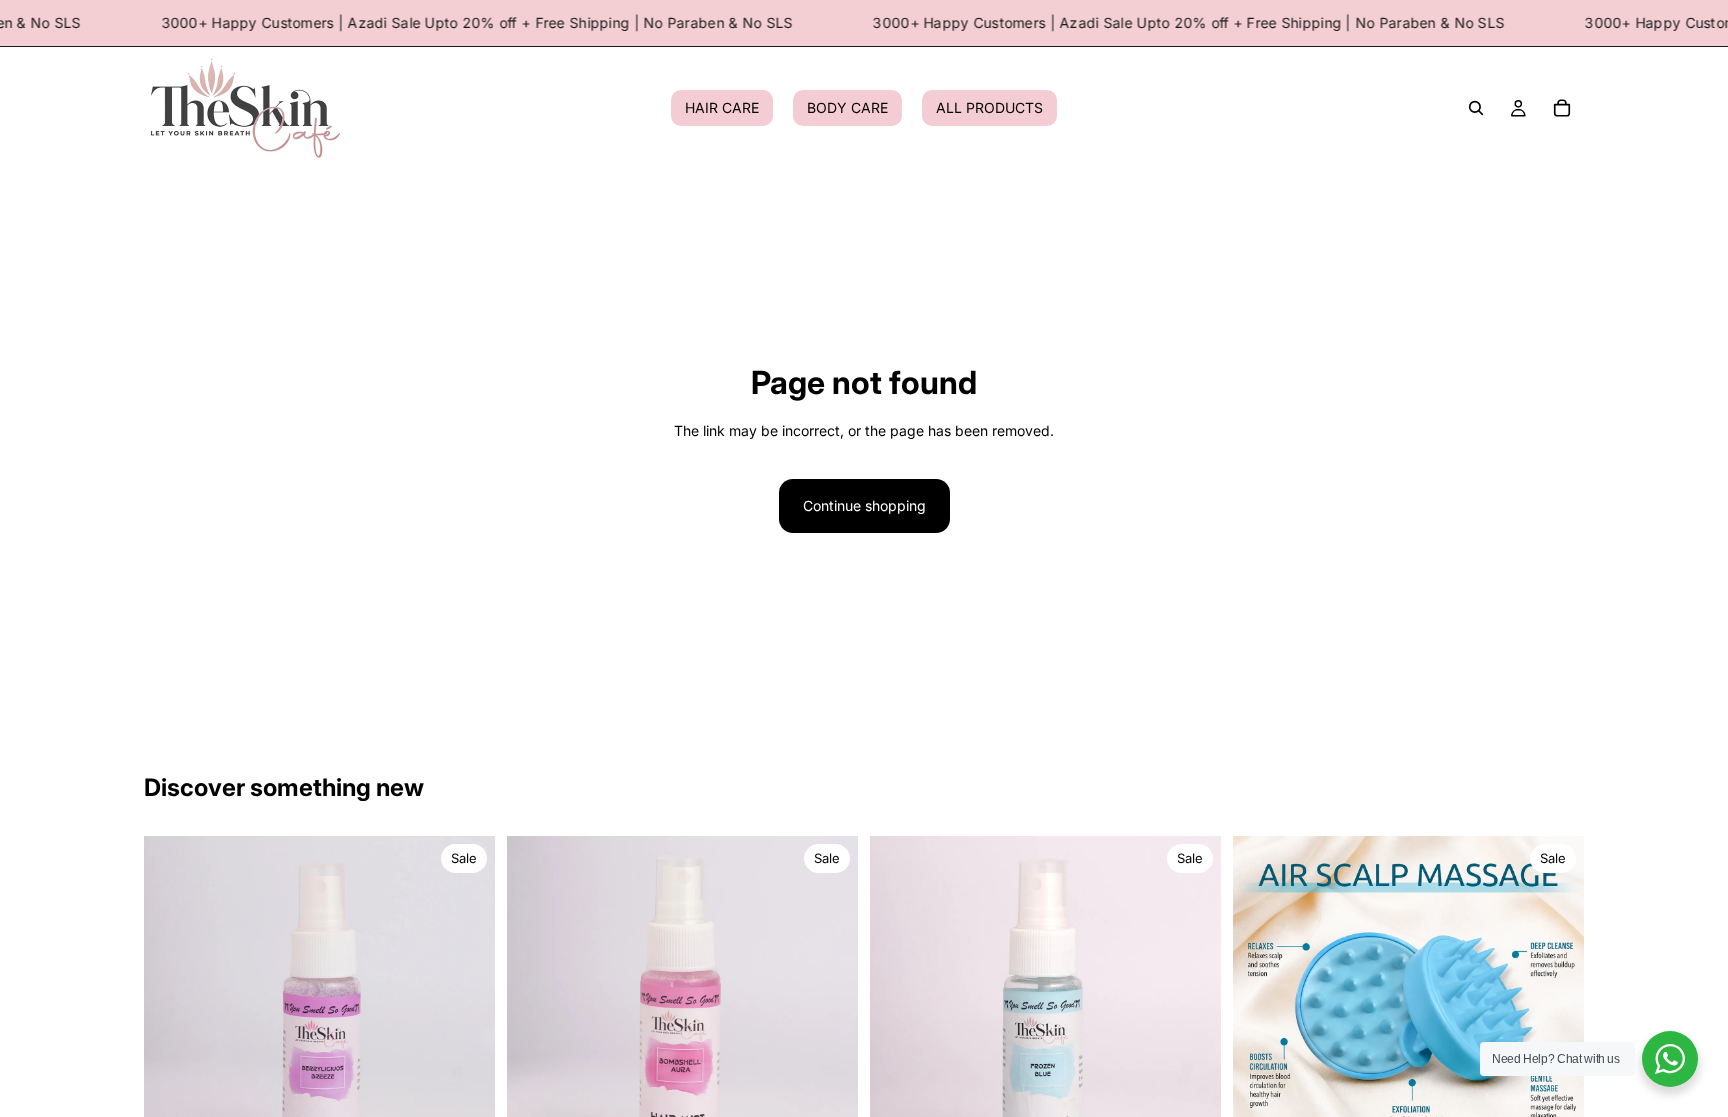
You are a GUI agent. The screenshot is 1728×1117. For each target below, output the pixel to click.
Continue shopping (864, 505)
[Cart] (1562, 109)
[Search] (1476, 109)
